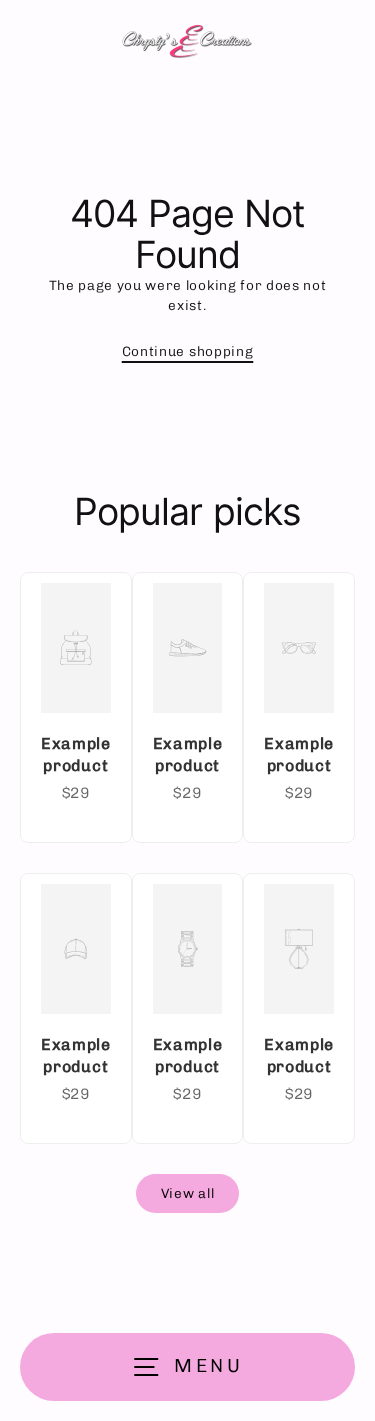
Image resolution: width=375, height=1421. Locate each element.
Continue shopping (188, 351)
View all (187, 1193)
